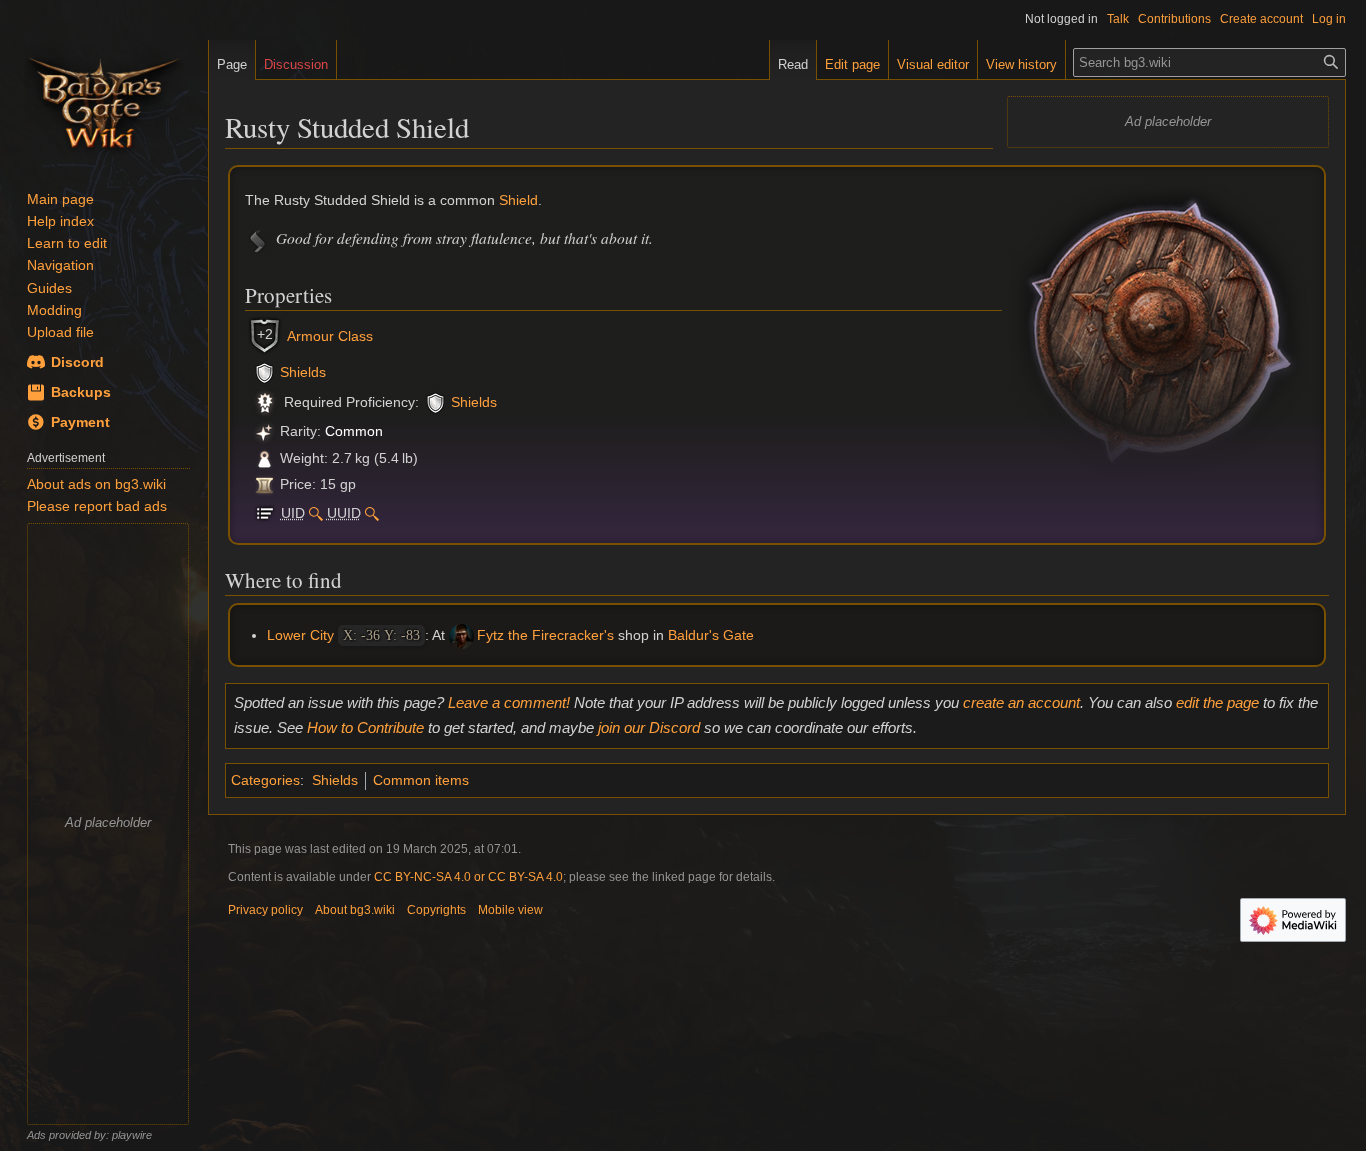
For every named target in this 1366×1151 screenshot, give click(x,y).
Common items (421, 780)
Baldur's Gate (711, 635)
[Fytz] (461, 635)
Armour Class (330, 336)
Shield (518, 200)
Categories (265, 780)
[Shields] (264, 372)
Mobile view (510, 910)
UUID (344, 513)
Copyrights (436, 910)
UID (293, 513)
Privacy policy (265, 910)
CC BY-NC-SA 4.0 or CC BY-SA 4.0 (468, 877)
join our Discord (649, 727)
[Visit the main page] (104, 100)
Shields (303, 372)
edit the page (1217, 702)
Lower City (300, 635)
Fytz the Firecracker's (545, 635)
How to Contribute (365, 727)
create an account (1021, 702)
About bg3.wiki (355, 910)
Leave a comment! (509, 702)
